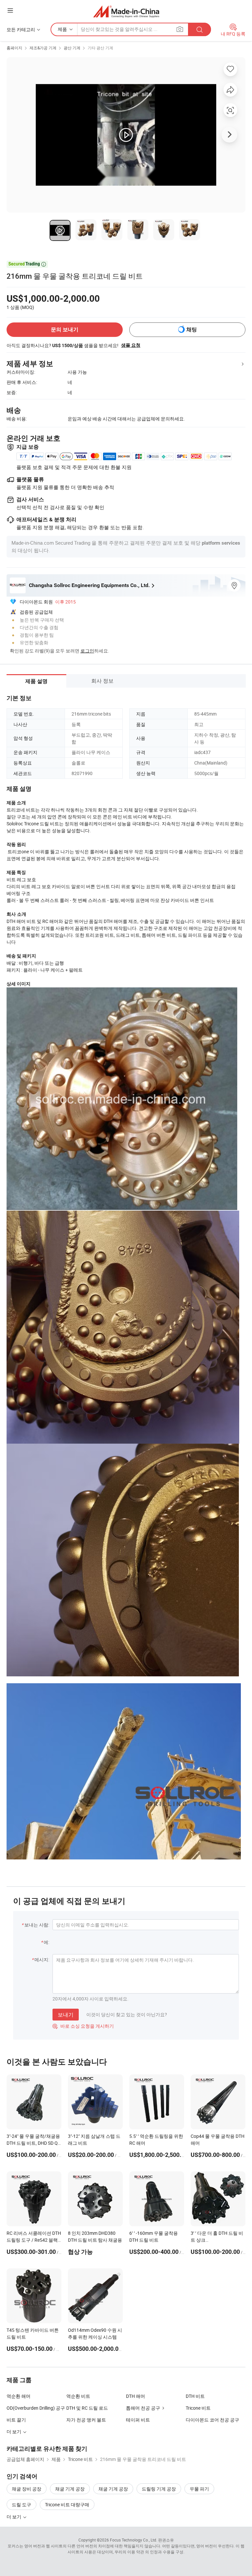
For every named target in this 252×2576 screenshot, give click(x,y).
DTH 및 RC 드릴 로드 (87, 2408)
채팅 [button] (192, 330)
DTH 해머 (136, 2396)
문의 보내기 (65, 330)
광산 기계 (72, 48)
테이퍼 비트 (138, 2420)
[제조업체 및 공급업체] (126, 11)
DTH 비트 (195, 2396)
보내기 (66, 2015)
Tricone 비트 (198, 2408)
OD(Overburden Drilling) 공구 (36, 2408)
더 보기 (14, 2517)
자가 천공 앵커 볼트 (86, 2420)
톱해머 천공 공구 (143, 2408)
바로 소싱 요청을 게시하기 (83, 2026)
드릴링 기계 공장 (159, 2489)
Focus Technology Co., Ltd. (134, 2540)
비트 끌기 (16, 2420)
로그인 (87, 651)
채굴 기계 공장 (70, 2489)
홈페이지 (14, 48)
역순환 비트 (78, 2396)
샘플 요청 (131, 345)
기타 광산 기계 (100, 48)
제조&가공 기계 (43, 48)
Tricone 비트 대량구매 (67, 2505)
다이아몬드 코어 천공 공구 (212, 2420)
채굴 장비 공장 (27, 2489)
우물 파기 (199, 2489)
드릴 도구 (21, 2505)
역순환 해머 (19, 2396)
